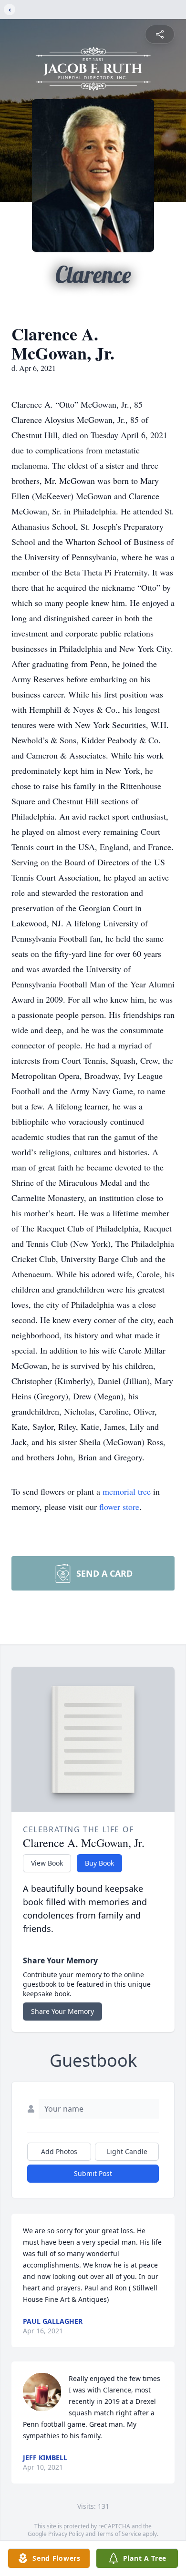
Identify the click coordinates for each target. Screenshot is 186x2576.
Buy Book (99, 1863)
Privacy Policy (66, 2534)
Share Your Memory (62, 2011)
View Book (47, 1863)
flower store (119, 1507)
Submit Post (93, 2173)
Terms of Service (119, 2534)
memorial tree (127, 1491)
